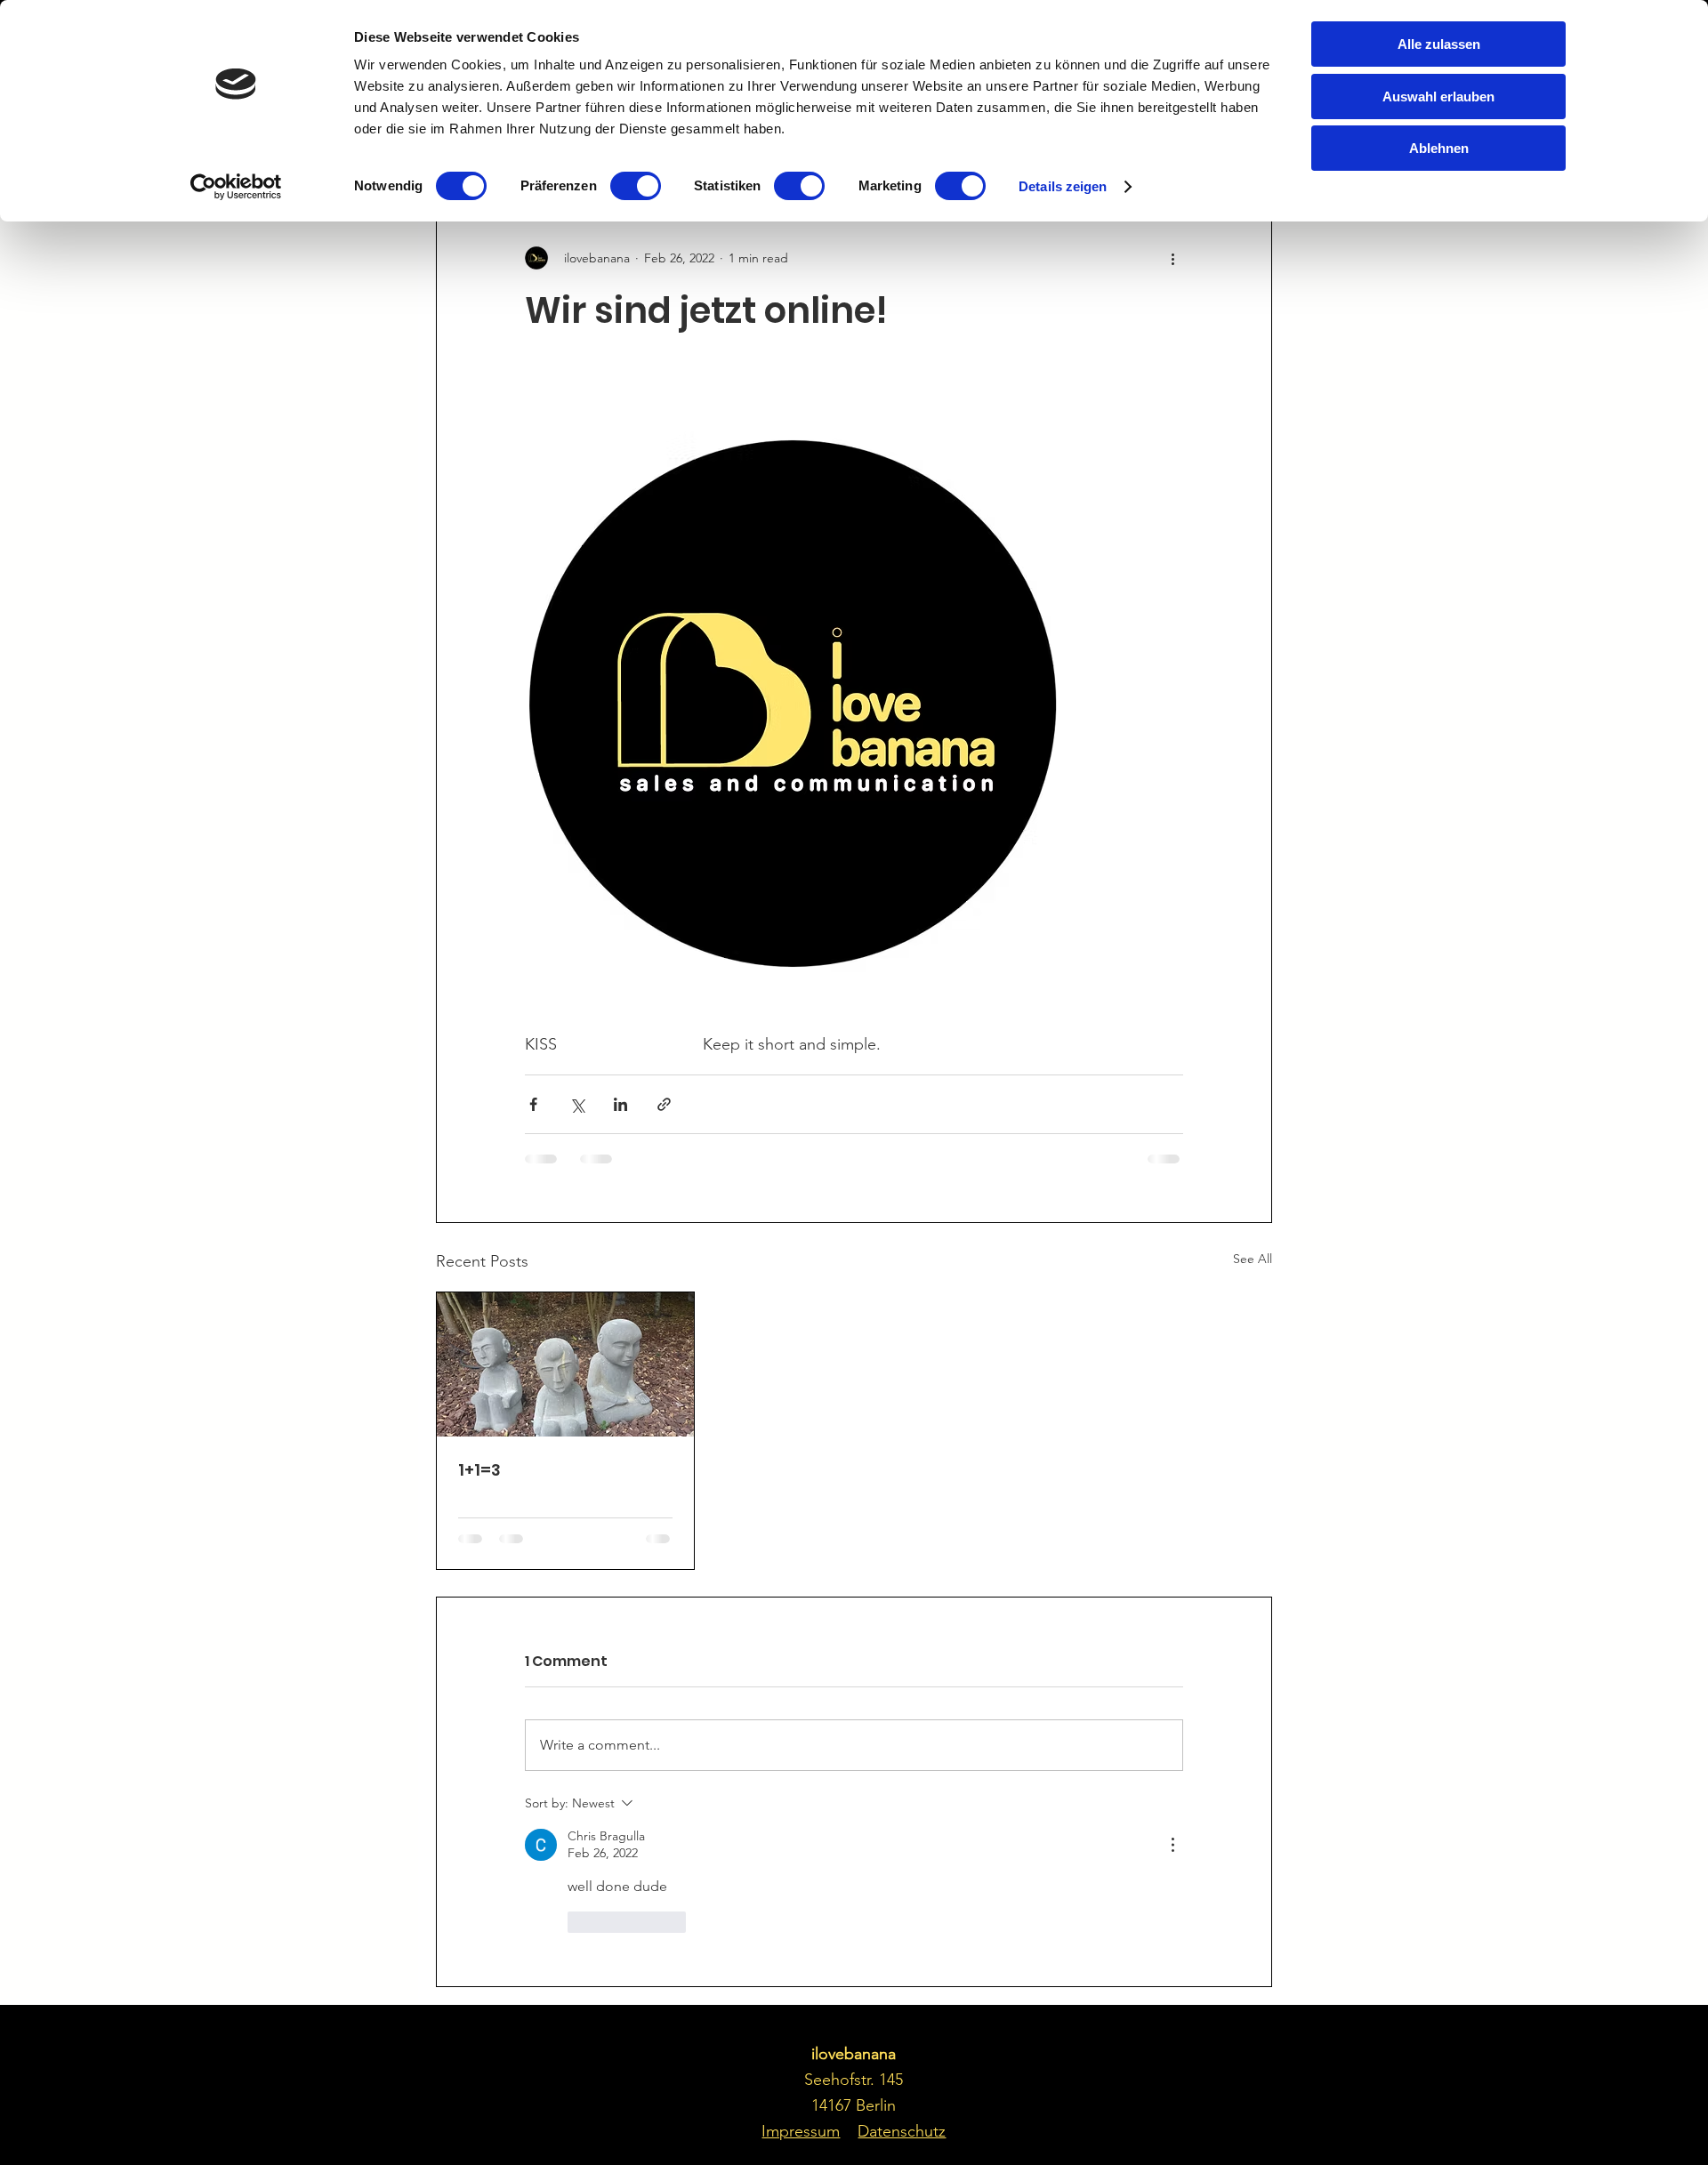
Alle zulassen (1439, 44)
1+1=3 (479, 1470)
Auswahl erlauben (1438, 97)
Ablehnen (1439, 148)
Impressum (801, 2131)
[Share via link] (664, 1104)
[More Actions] (1172, 1845)
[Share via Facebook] (533, 1104)
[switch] (636, 186)
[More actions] (1172, 258)
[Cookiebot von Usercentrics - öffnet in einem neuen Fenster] (236, 187)
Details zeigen (1063, 186)
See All (1253, 1259)
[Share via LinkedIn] (620, 1104)
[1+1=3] (565, 1364)
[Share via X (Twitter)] (577, 1104)
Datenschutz (902, 2131)
